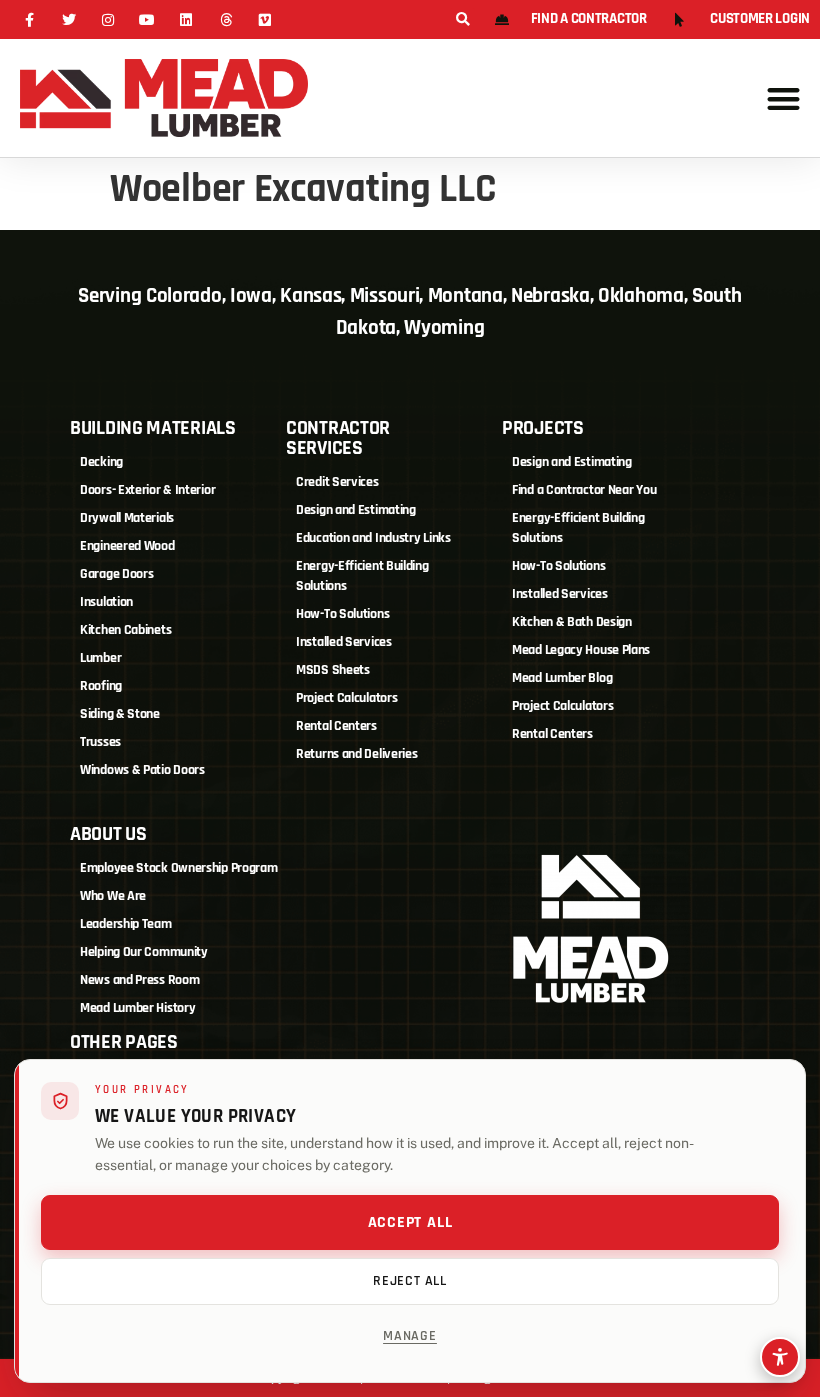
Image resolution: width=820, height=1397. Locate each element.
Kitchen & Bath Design (572, 622)
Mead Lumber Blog (562, 678)
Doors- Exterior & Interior (147, 490)
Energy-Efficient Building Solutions (362, 576)
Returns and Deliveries (356, 754)
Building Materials (153, 428)
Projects (543, 428)
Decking (101, 462)
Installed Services (344, 642)
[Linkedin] (186, 19)
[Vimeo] (264, 19)
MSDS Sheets (333, 670)
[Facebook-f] (29, 19)
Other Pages (124, 1042)
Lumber (100, 658)
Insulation (106, 602)
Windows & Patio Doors (142, 770)
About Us (108, 834)
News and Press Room (139, 980)
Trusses (100, 742)
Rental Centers (336, 726)
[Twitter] (68, 19)
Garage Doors (116, 574)
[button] (462, 20)
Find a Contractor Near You (584, 490)
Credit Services (337, 482)
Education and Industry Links (373, 538)
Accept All (410, 1222)
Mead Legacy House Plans (581, 650)
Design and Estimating (356, 510)
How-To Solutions (342, 614)
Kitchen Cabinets (125, 630)
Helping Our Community (144, 952)
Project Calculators (346, 698)
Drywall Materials (127, 518)
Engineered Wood (127, 546)
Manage (410, 1336)
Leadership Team (126, 924)
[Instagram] (107, 19)
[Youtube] (147, 19)
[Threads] (225, 19)
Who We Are (113, 896)
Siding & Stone (120, 714)
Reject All (410, 1281)
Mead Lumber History (137, 1008)
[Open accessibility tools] (780, 1357)
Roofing (101, 686)
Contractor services (338, 438)
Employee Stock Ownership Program (178, 868)
